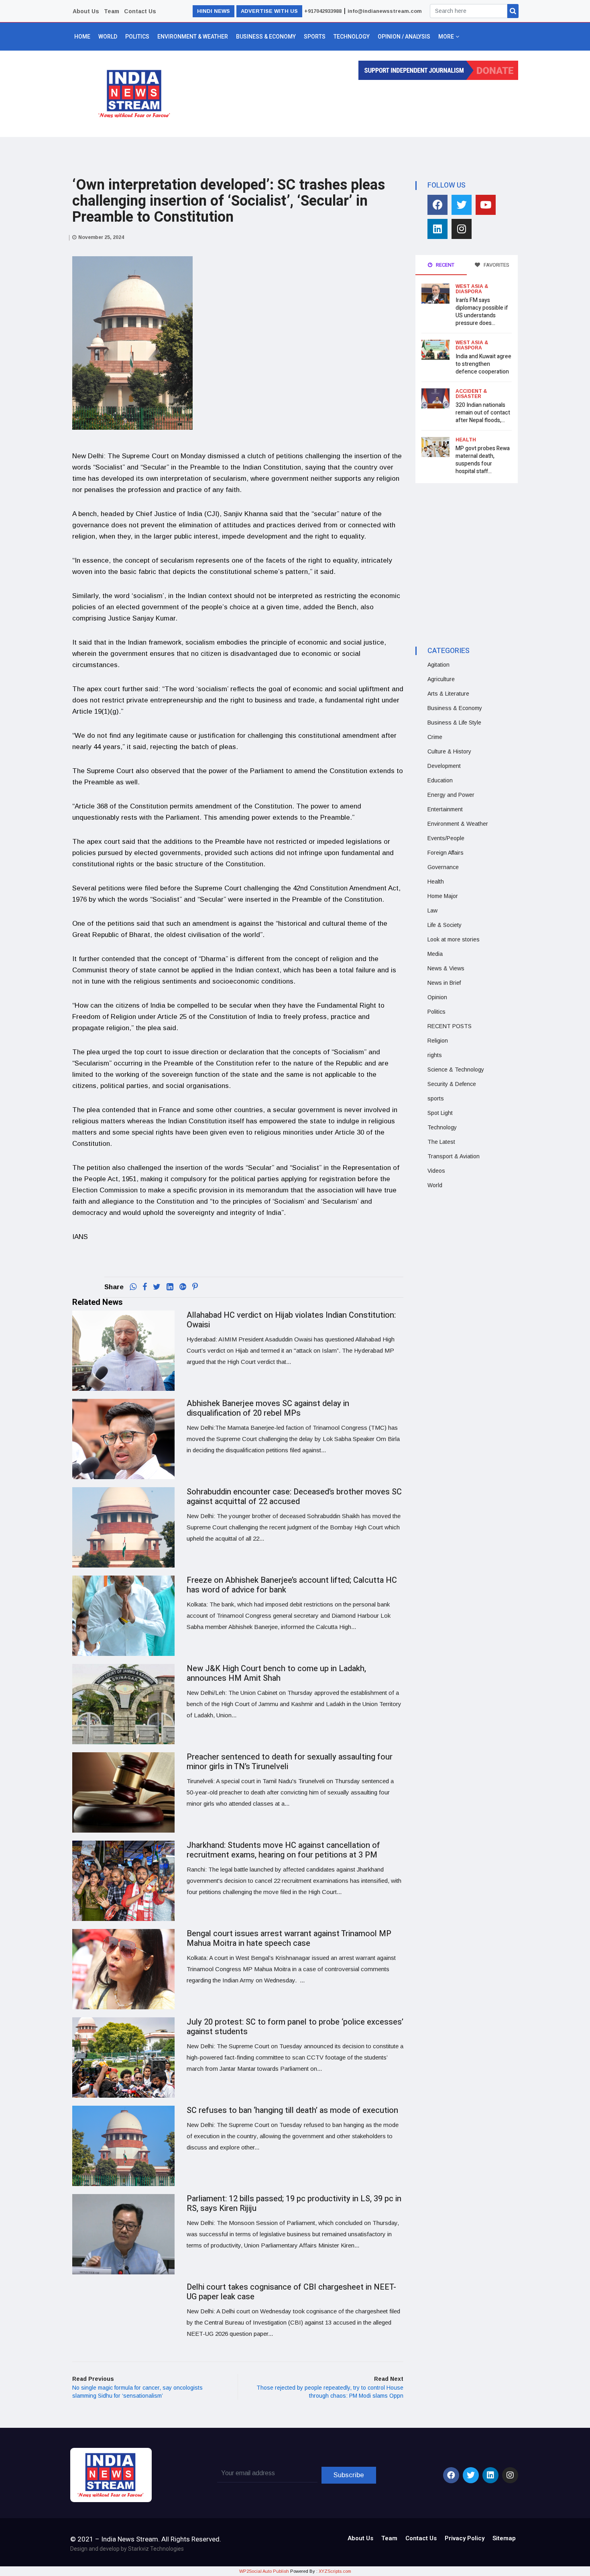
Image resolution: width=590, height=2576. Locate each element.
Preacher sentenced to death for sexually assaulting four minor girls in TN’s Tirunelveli (290, 1762)
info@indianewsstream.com (385, 11)
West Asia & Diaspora (472, 289)
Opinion (437, 997)
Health (466, 440)
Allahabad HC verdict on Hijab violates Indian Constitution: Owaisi (291, 1320)
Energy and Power (451, 795)
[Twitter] (462, 205)
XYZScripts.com (335, 2571)
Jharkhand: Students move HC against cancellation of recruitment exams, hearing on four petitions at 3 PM (283, 1850)
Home (82, 37)
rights (435, 1055)
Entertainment (445, 809)
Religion (438, 1041)
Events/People (446, 838)
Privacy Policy (465, 2538)
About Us (86, 11)
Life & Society (445, 925)
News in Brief (444, 983)
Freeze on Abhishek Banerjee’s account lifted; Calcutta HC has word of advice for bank (292, 1585)
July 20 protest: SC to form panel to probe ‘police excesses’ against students (295, 2027)
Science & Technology (456, 1070)
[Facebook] (437, 205)
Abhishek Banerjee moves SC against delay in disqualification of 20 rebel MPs (268, 1408)
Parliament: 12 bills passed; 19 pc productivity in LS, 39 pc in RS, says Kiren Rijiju (294, 2203)
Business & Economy (266, 37)
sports (436, 1098)
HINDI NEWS (214, 11)
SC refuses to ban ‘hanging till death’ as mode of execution (292, 2110)
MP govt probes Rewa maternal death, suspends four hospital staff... (483, 460)
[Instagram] (462, 229)
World (108, 37)
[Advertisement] (352, 106)
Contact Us (140, 11)
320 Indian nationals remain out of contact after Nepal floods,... (483, 413)
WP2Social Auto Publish (264, 2571)
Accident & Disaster (471, 394)
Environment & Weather (193, 37)
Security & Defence (452, 1084)
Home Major (443, 896)
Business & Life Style (454, 723)
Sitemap (504, 2538)
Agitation (438, 665)
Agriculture (441, 679)
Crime (435, 737)
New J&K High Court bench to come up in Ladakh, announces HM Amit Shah (276, 1673)
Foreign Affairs (446, 853)
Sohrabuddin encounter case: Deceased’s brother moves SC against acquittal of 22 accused (294, 1497)
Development (444, 766)
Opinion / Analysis (404, 37)
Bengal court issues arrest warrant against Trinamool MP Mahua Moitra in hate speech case (289, 1938)
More (446, 37)
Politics (137, 37)
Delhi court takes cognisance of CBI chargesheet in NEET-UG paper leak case (291, 2292)
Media (435, 954)
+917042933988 (323, 11)
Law (432, 910)
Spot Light (440, 1113)
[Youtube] (486, 205)
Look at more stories (454, 939)
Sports (315, 37)
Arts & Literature (448, 694)
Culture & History (449, 751)
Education (440, 780)
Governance (443, 867)
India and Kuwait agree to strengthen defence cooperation (483, 364)
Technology (352, 37)
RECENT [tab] (445, 265)
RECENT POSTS (450, 1026)
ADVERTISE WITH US (269, 11)
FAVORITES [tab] (496, 265)
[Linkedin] (437, 229)
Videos (436, 1171)
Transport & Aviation (454, 1156)
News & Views (446, 968)
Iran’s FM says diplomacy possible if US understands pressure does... (482, 312)
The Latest (441, 1142)
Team (112, 11)
